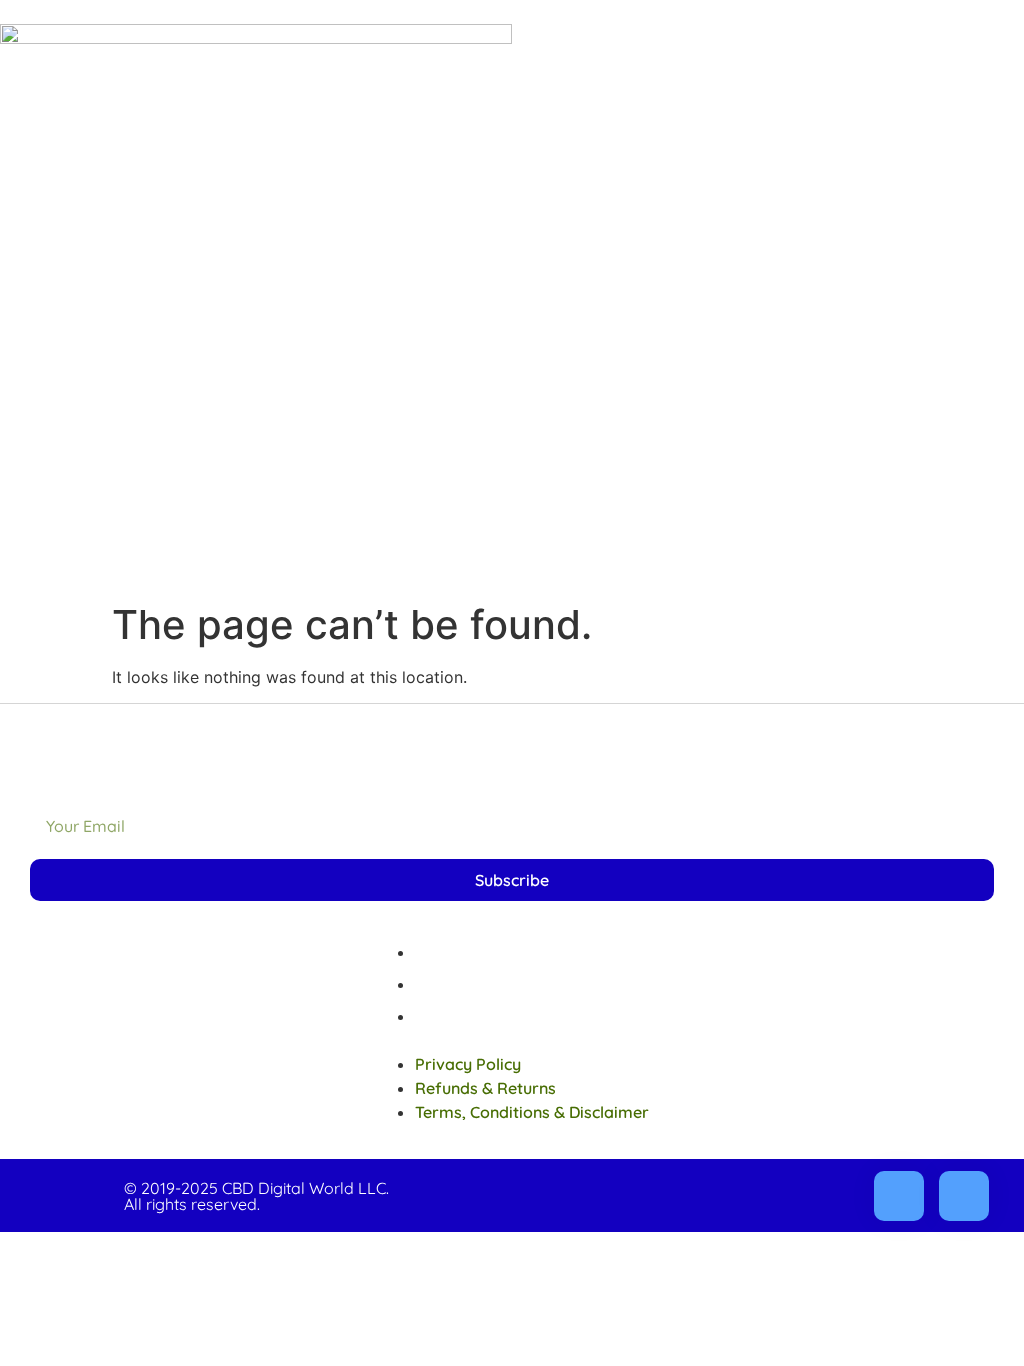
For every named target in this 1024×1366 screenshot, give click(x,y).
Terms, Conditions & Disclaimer (532, 1016)
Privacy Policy (468, 952)
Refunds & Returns (485, 984)
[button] (512, 1040)
